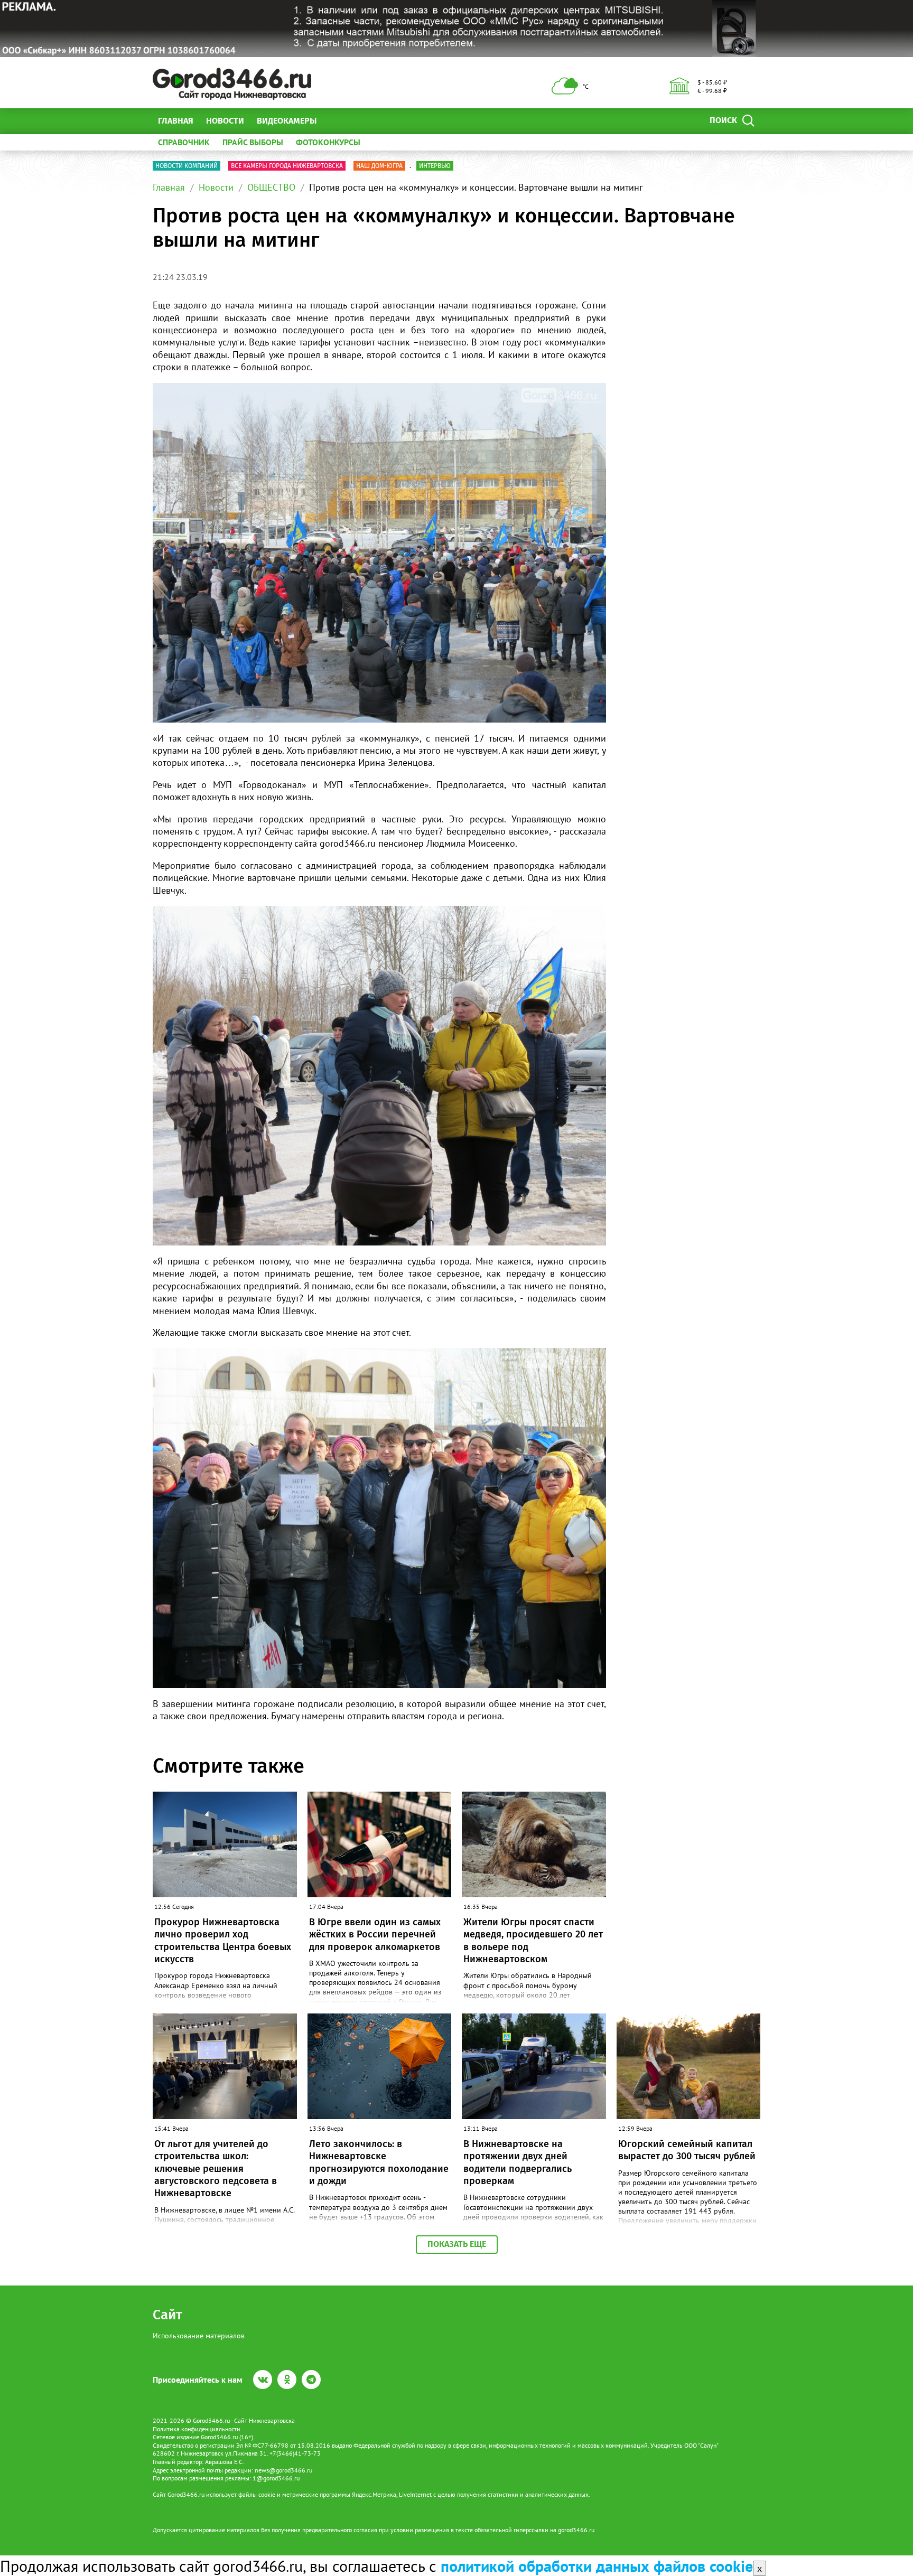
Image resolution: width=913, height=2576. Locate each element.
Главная (176, 121)
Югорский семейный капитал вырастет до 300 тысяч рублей (687, 2150)
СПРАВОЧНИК (184, 142)
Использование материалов (199, 2336)
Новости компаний (187, 166)
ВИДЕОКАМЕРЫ (287, 121)
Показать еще (457, 2244)
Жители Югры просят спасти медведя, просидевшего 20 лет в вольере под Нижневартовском (533, 1941)
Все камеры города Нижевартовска (287, 166)
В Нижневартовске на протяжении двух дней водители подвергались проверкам (518, 2162)
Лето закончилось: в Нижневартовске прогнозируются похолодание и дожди (379, 2162)
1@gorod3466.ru (276, 2478)
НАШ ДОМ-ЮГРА (379, 166)
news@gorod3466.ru (283, 2470)
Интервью (435, 166)
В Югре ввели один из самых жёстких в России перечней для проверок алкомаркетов (375, 1935)
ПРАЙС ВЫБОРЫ (253, 142)
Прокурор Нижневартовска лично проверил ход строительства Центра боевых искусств (223, 1941)
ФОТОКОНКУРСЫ (328, 142)
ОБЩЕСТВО (271, 187)
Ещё (337, 121)
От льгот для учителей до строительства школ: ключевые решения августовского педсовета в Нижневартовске (216, 2169)
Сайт (167, 2315)
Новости (225, 121)
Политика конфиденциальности (197, 2429)
